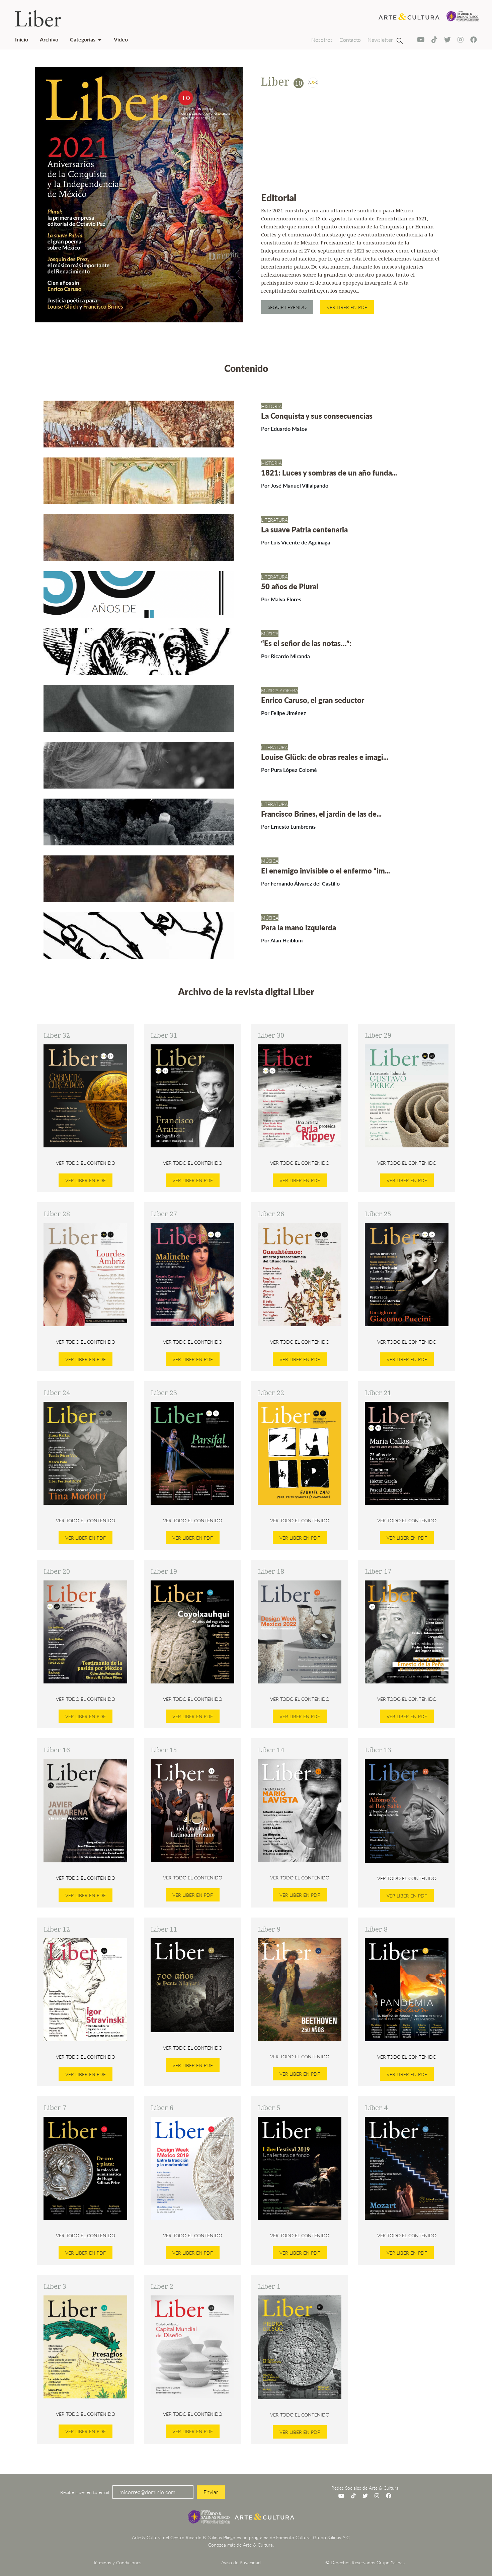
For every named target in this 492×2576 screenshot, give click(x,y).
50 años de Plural (290, 586)
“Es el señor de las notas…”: (306, 643)
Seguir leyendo (287, 307)
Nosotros (322, 40)
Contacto (350, 40)
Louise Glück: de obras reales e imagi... (325, 757)
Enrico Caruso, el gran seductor (313, 700)
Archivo (49, 39)
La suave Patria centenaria (304, 529)
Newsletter (380, 40)
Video (121, 39)
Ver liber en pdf (347, 307)
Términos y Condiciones (117, 2562)
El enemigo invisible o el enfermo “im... (325, 870)
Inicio (22, 39)
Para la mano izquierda (299, 927)
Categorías (83, 39)
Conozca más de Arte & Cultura (240, 2545)
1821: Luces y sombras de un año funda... (329, 473)
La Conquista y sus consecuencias (317, 416)
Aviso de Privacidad (241, 2562)
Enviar (211, 2492)
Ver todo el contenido (86, 1163)
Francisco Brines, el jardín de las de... (321, 814)
